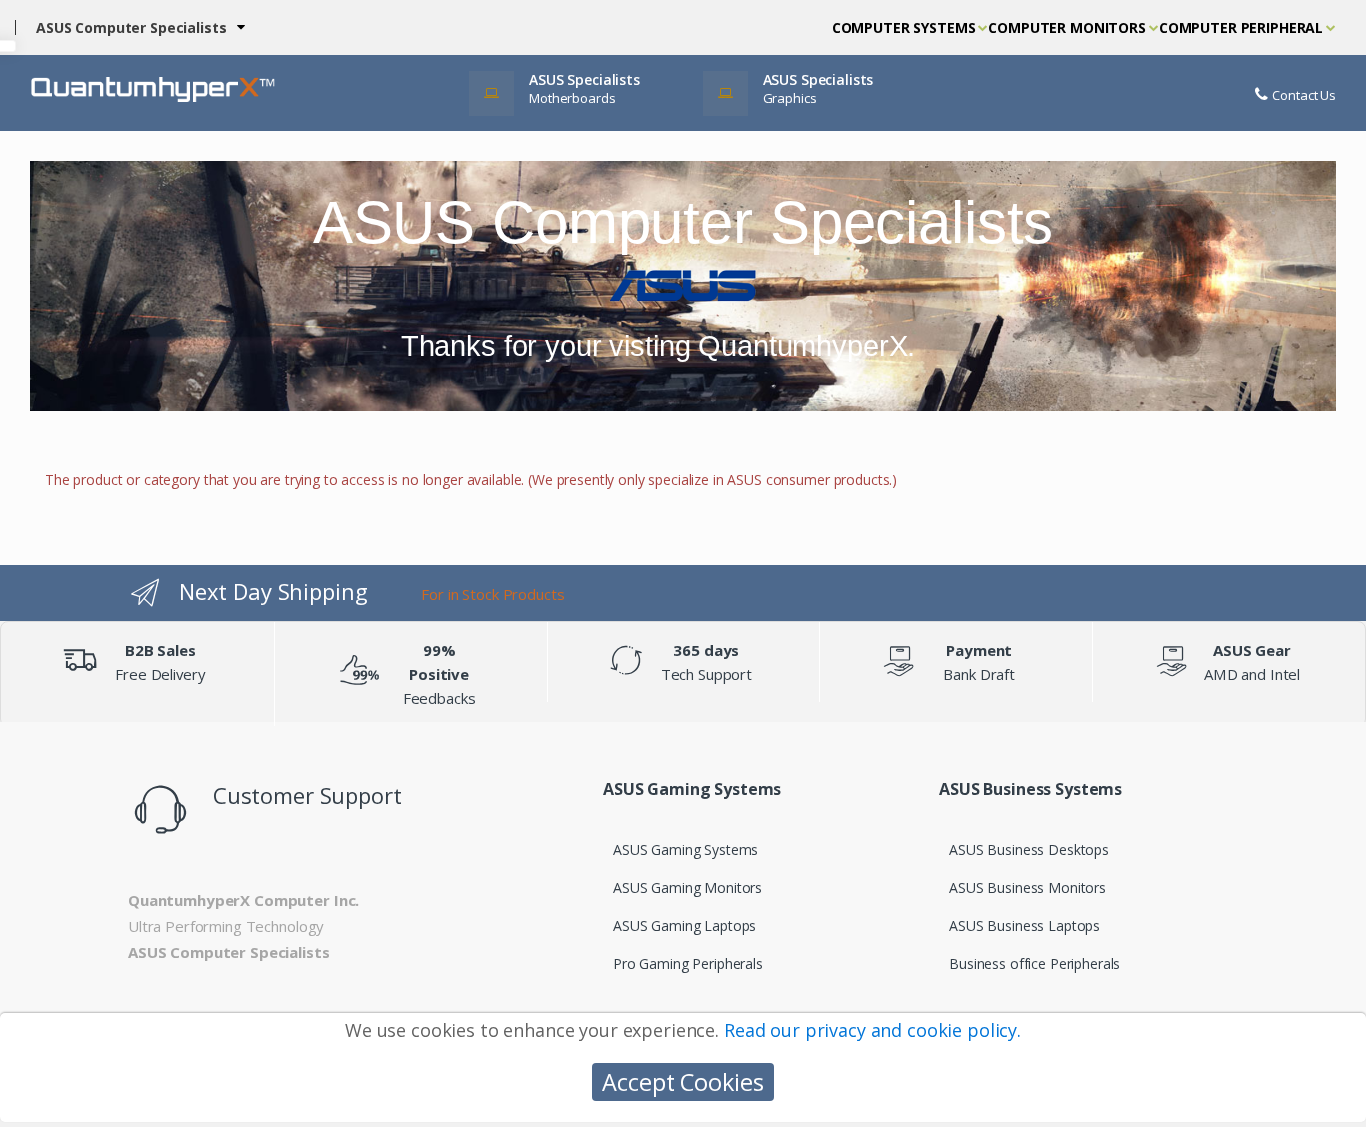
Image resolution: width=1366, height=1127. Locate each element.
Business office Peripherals (1034, 963)
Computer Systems (904, 27)
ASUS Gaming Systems (685, 849)
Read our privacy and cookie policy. (872, 1030)
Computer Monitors (1067, 27)
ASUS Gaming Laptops (684, 925)
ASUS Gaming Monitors (687, 887)
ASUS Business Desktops (1029, 849)
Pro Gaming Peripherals (688, 963)
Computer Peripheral (1241, 27)
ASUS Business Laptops (1024, 925)
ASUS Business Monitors (1027, 887)
